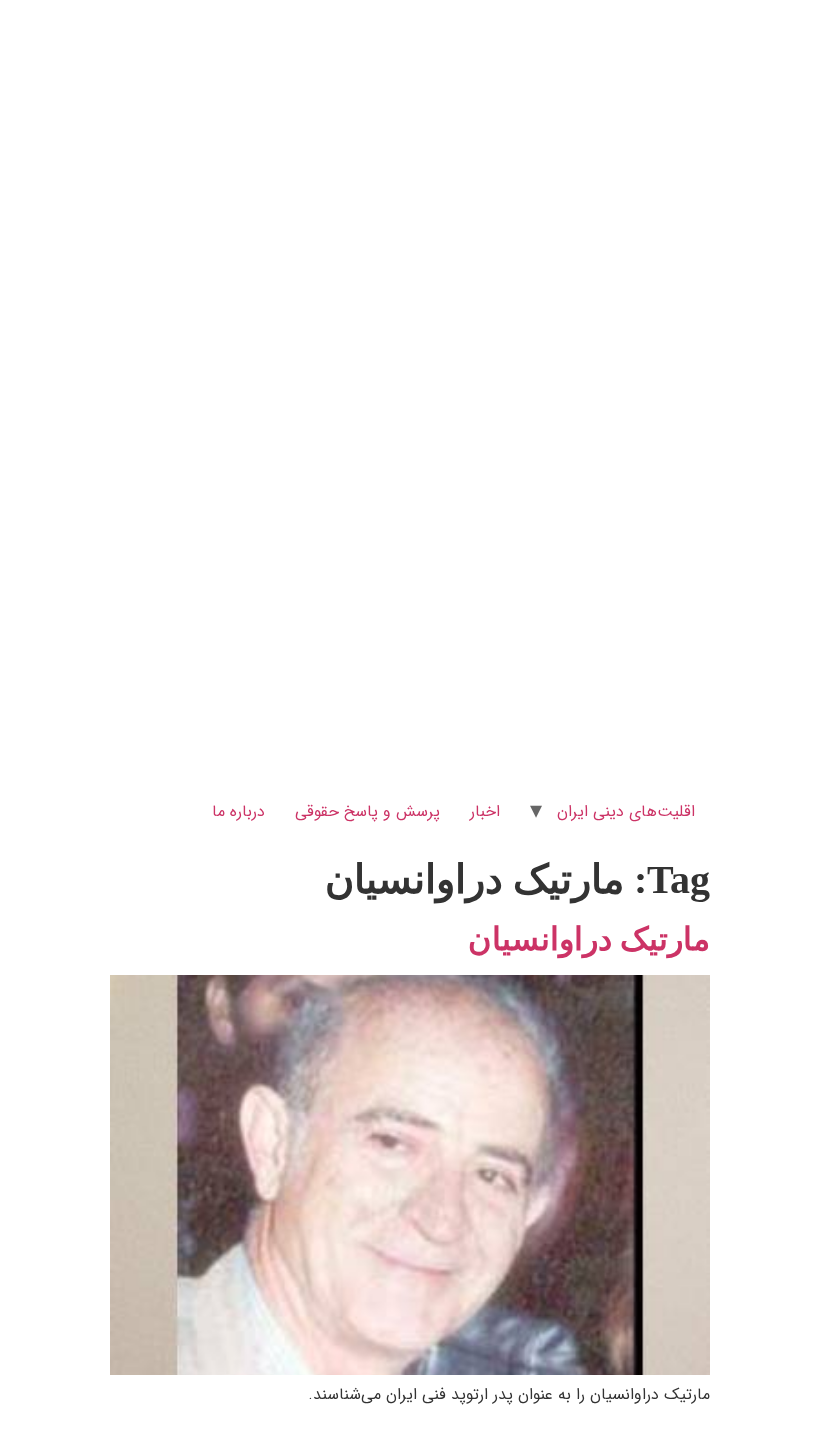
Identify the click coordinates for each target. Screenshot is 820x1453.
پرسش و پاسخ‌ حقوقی (367, 811)
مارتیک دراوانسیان (589, 939)
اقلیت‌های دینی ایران (626, 811)
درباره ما (238, 811)
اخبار (485, 811)
